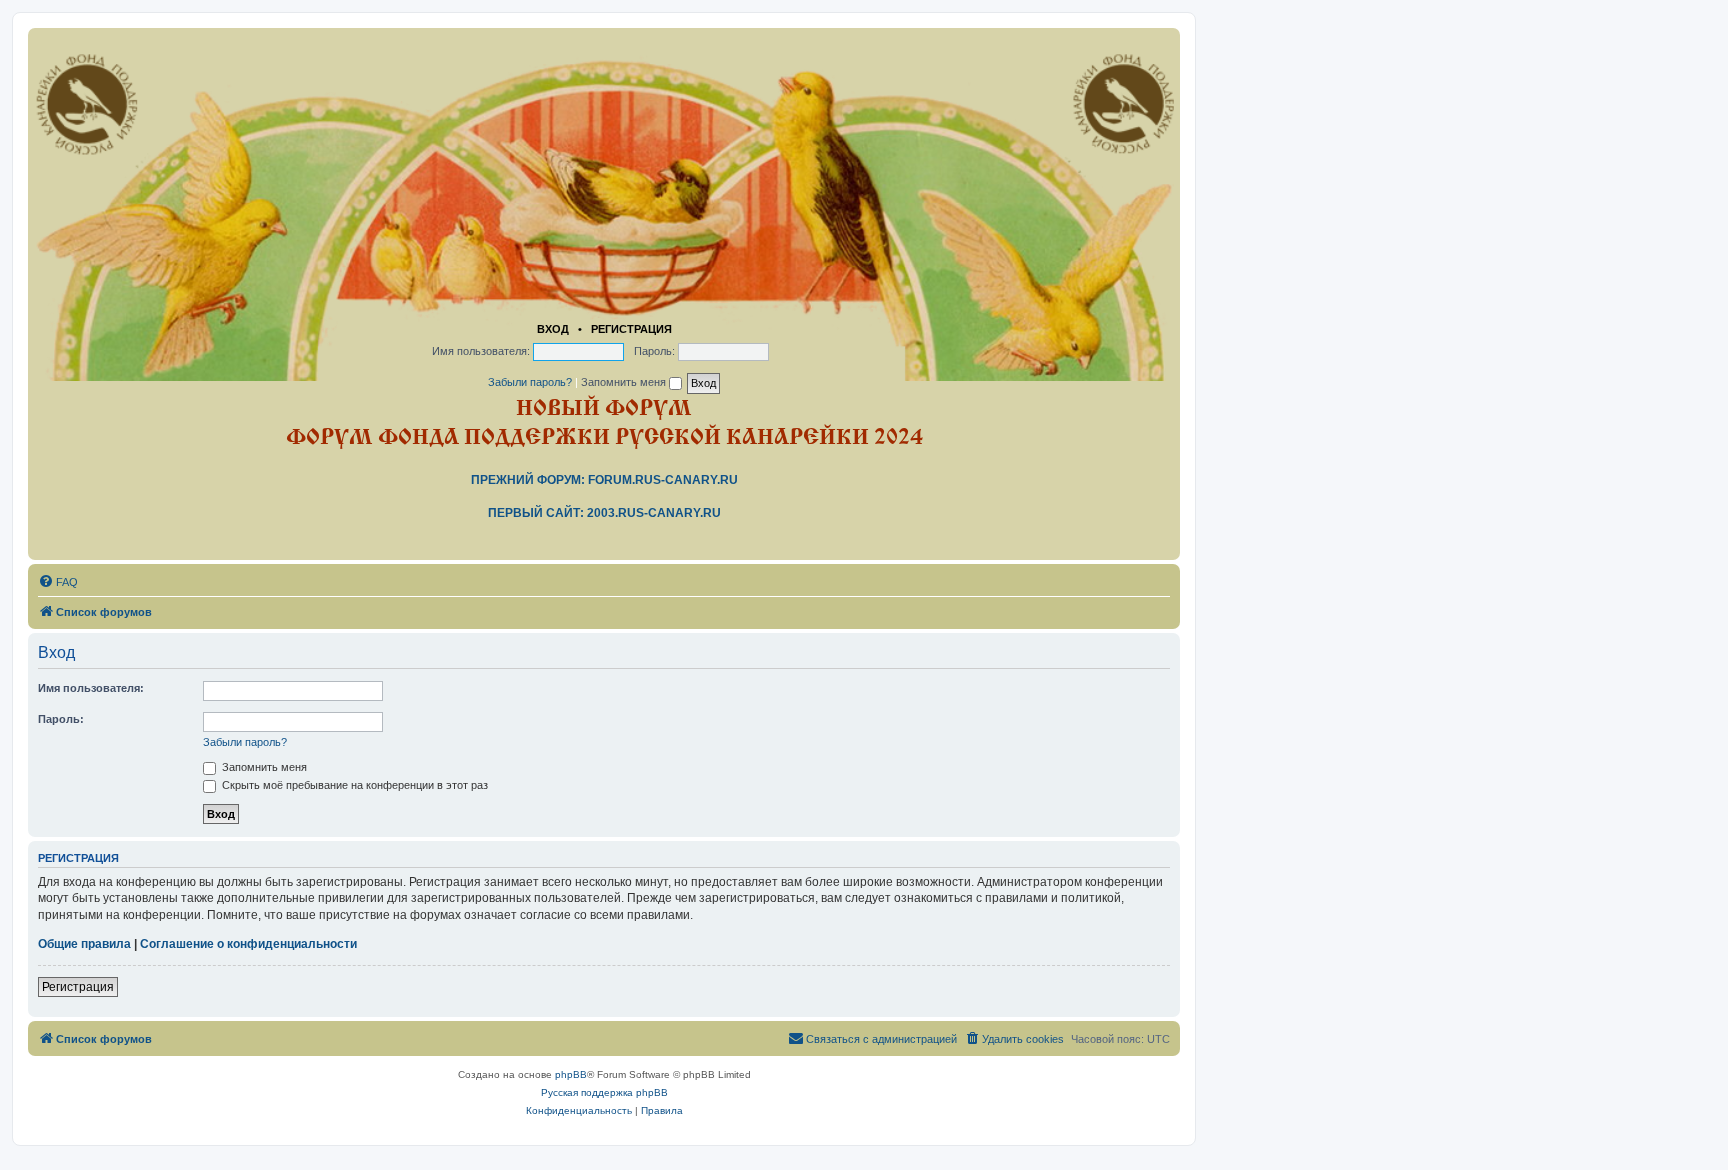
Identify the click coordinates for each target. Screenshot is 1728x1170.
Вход (553, 329)
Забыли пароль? (530, 382)
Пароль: (61, 719)
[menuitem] (58, 582)
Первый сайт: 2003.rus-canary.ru (604, 513)
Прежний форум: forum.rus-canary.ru (604, 480)
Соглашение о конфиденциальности (248, 944)
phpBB (571, 1074)
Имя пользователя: (91, 688)
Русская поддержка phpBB (604, 1092)
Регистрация (631, 329)
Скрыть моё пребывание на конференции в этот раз (353, 785)
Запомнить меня (625, 382)
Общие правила (84, 944)
